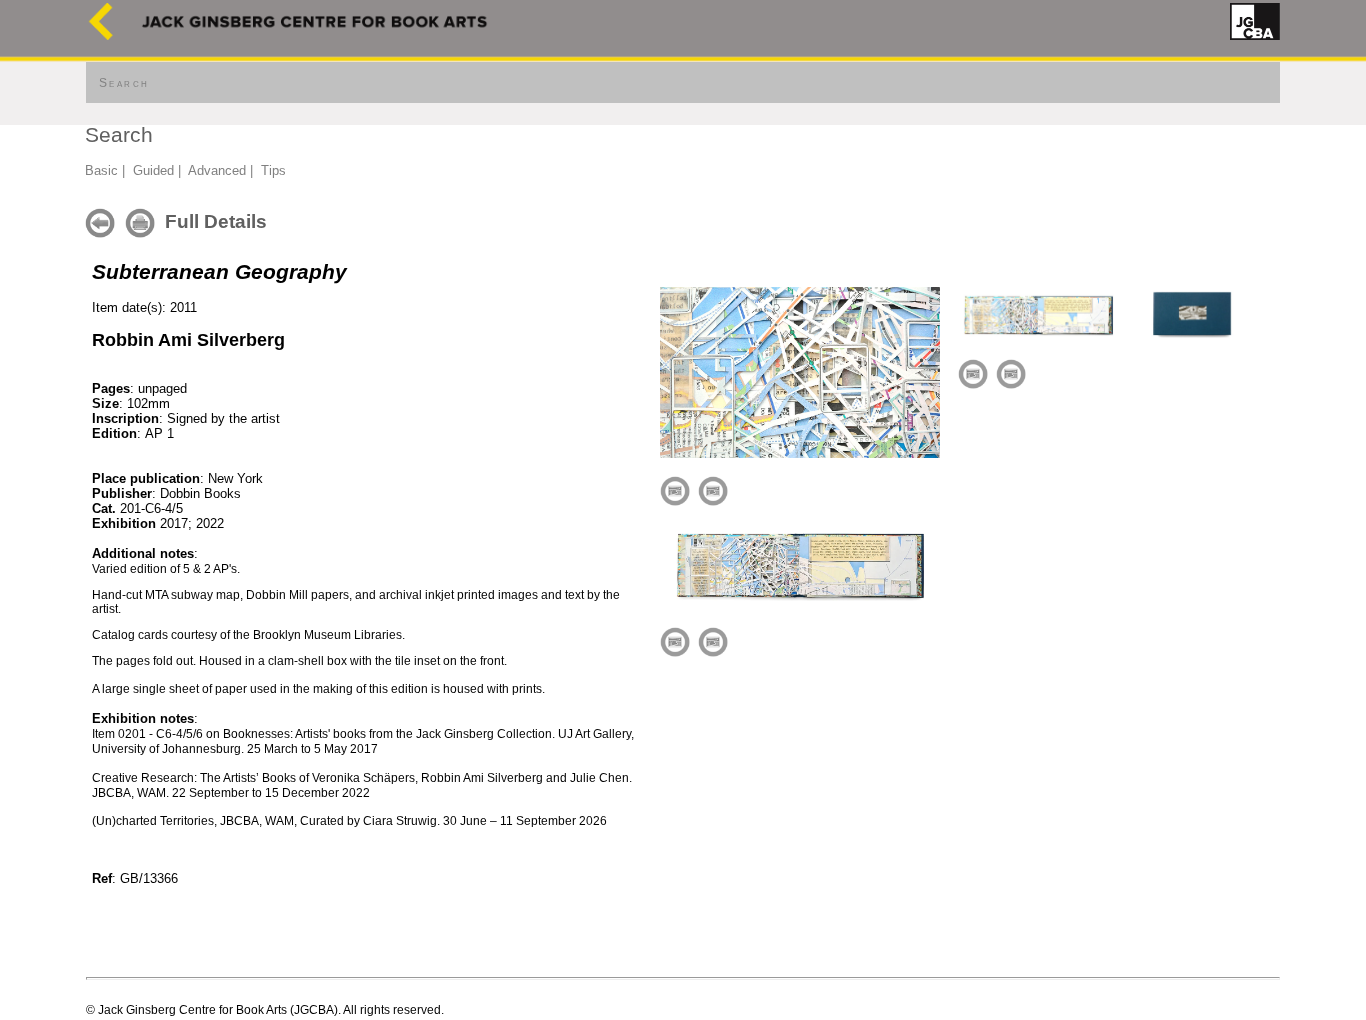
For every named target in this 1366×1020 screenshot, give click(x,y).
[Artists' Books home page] (101, 35)
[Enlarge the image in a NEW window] (713, 490)
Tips (273, 170)
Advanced (217, 170)
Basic (101, 170)
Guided (153, 170)
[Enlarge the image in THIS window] (675, 490)
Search (124, 83)
